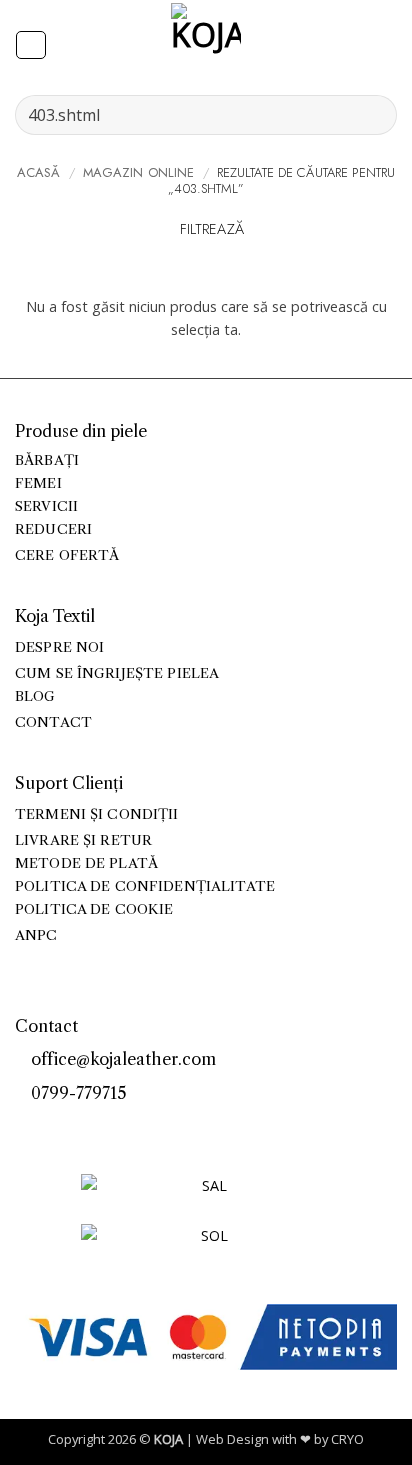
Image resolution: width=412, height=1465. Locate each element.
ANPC (36, 935)
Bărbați (47, 460)
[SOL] (206, 1247)
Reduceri (53, 529)
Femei (38, 483)
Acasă (39, 172)
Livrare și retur (83, 840)
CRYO (347, 1439)
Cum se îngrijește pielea (117, 673)
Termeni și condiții (97, 814)
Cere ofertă (67, 555)
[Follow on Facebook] (25, 1127)
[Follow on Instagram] (48, 1127)
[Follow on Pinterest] (70, 1127)
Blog (35, 696)
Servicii (46, 506)
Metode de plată (86, 863)
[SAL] (206, 1197)
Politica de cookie (94, 909)
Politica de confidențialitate (145, 886)
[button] (30, 45)
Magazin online (139, 172)
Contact (53, 722)
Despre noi (59, 647)
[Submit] (373, 114)
